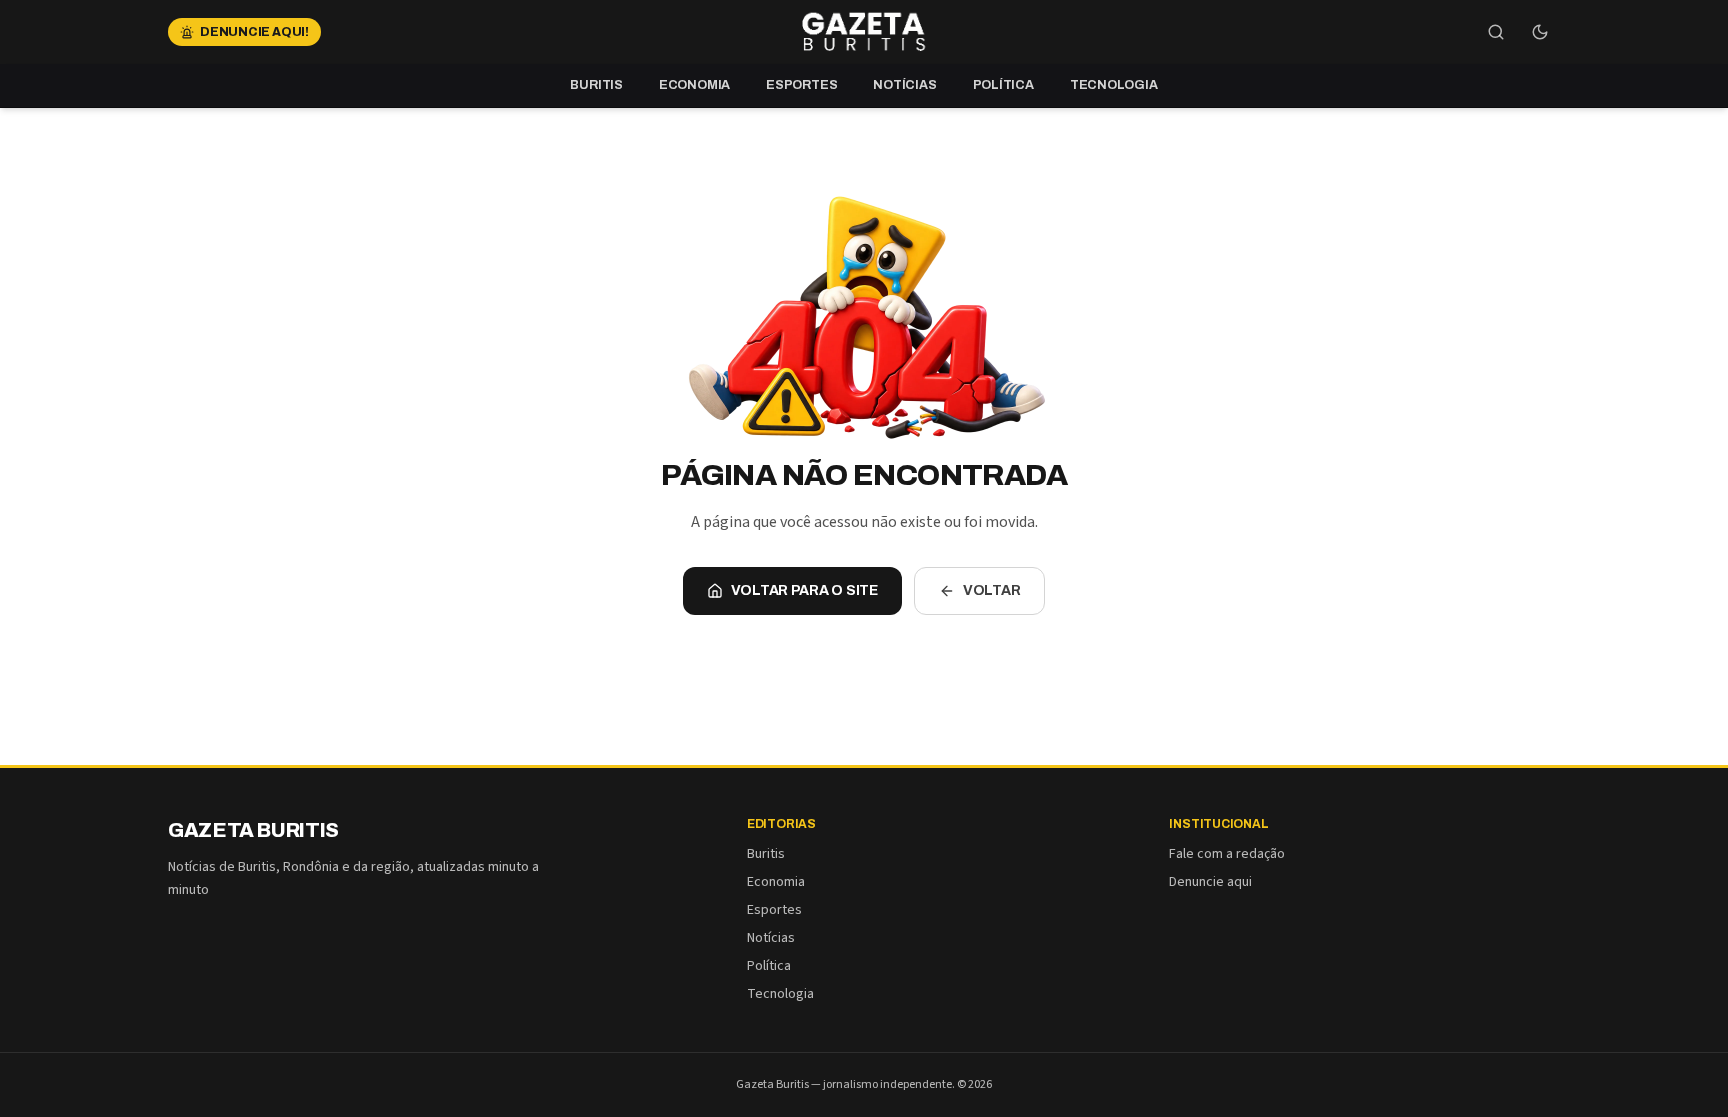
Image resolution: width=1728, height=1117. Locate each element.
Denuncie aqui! (254, 32)
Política (1003, 85)
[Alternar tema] (1540, 32)
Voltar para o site (804, 590)
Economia (694, 85)
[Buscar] (1496, 32)
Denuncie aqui (1210, 882)
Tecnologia (1114, 85)
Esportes (801, 85)
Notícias (904, 85)
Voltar (992, 590)
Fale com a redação (1227, 854)
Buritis (596, 85)
